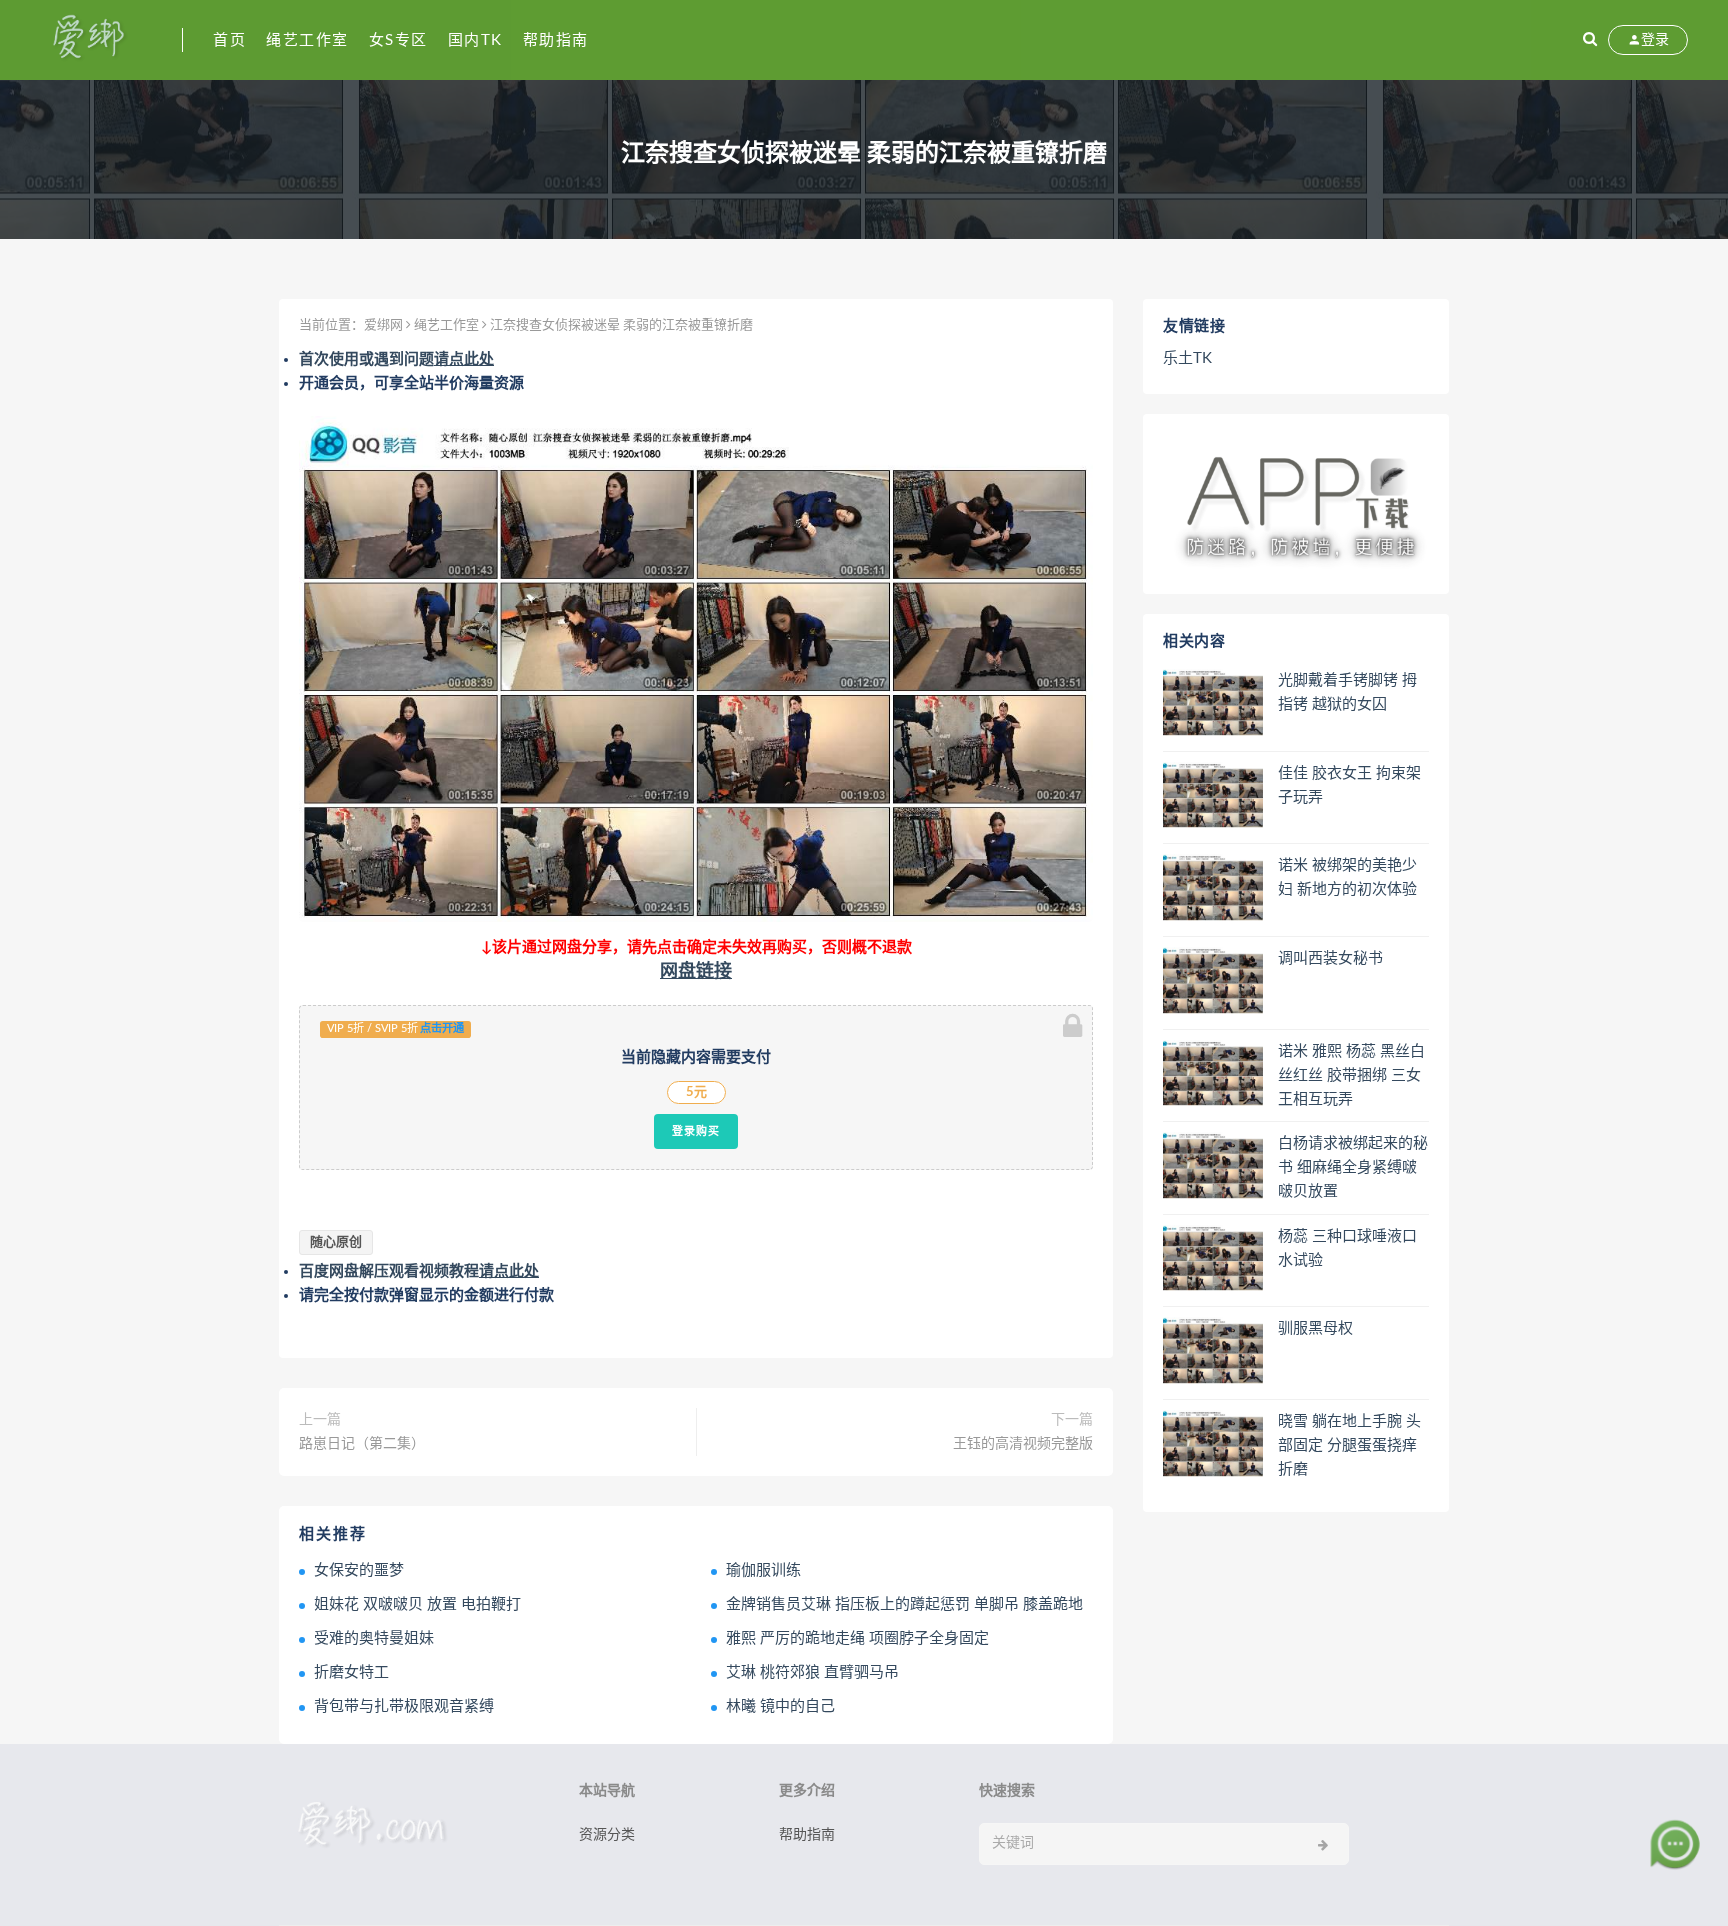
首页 (229, 40)
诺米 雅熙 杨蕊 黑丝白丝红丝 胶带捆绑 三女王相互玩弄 (1351, 1075)
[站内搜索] (1590, 40)
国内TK (475, 40)
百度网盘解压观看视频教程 (419, 1271)
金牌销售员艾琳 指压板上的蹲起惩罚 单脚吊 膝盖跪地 (904, 1604)
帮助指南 (556, 40)
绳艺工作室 (307, 40)
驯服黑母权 (1315, 1328)
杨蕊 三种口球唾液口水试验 (1347, 1248)
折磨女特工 (351, 1672)
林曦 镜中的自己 (780, 1706)
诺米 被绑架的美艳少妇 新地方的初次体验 (1347, 877)
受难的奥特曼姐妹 (374, 1638)
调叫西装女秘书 (1330, 958)
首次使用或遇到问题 (396, 359)
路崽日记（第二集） (362, 1444)
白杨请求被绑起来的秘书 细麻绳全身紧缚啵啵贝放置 (1353, 1167)
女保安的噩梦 (359, 1570)
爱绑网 (383, 325)
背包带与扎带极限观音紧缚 (404, 1706)
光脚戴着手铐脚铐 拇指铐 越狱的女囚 (1347, 692)
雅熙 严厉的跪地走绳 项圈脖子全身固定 (857, 1638)
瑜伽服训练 (763, 1570)
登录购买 (696, 1131)
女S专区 (398, 40)
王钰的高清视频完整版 (1023, 1444)
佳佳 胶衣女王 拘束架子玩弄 (1349, 785)
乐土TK (1187, 358)
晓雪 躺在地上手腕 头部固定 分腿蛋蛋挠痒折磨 (1349, 1445)
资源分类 (607, 1835)
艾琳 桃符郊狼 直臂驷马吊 (812, 1672)
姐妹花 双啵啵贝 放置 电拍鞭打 (417, 1604)
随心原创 (336, 1242)
